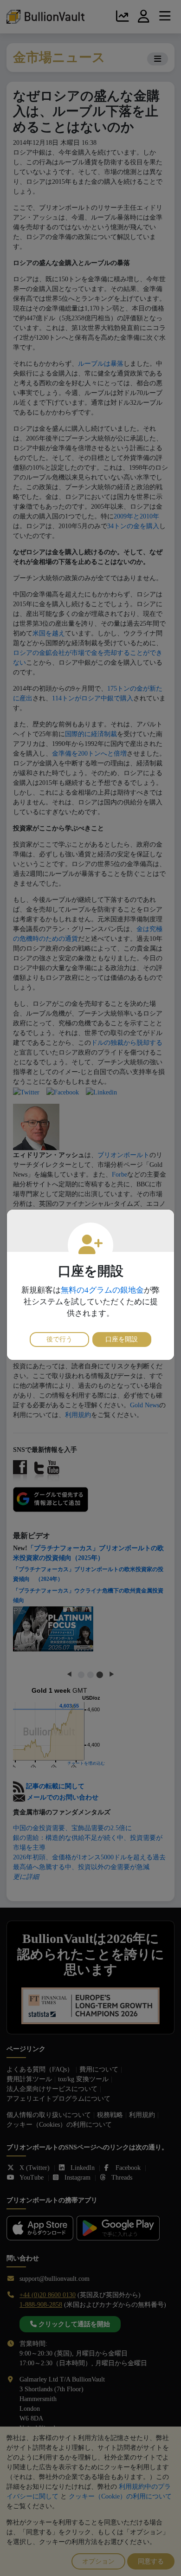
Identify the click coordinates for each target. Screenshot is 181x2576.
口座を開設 (122, 1339)
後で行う (59, 1339)
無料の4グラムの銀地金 (102, 1290)
